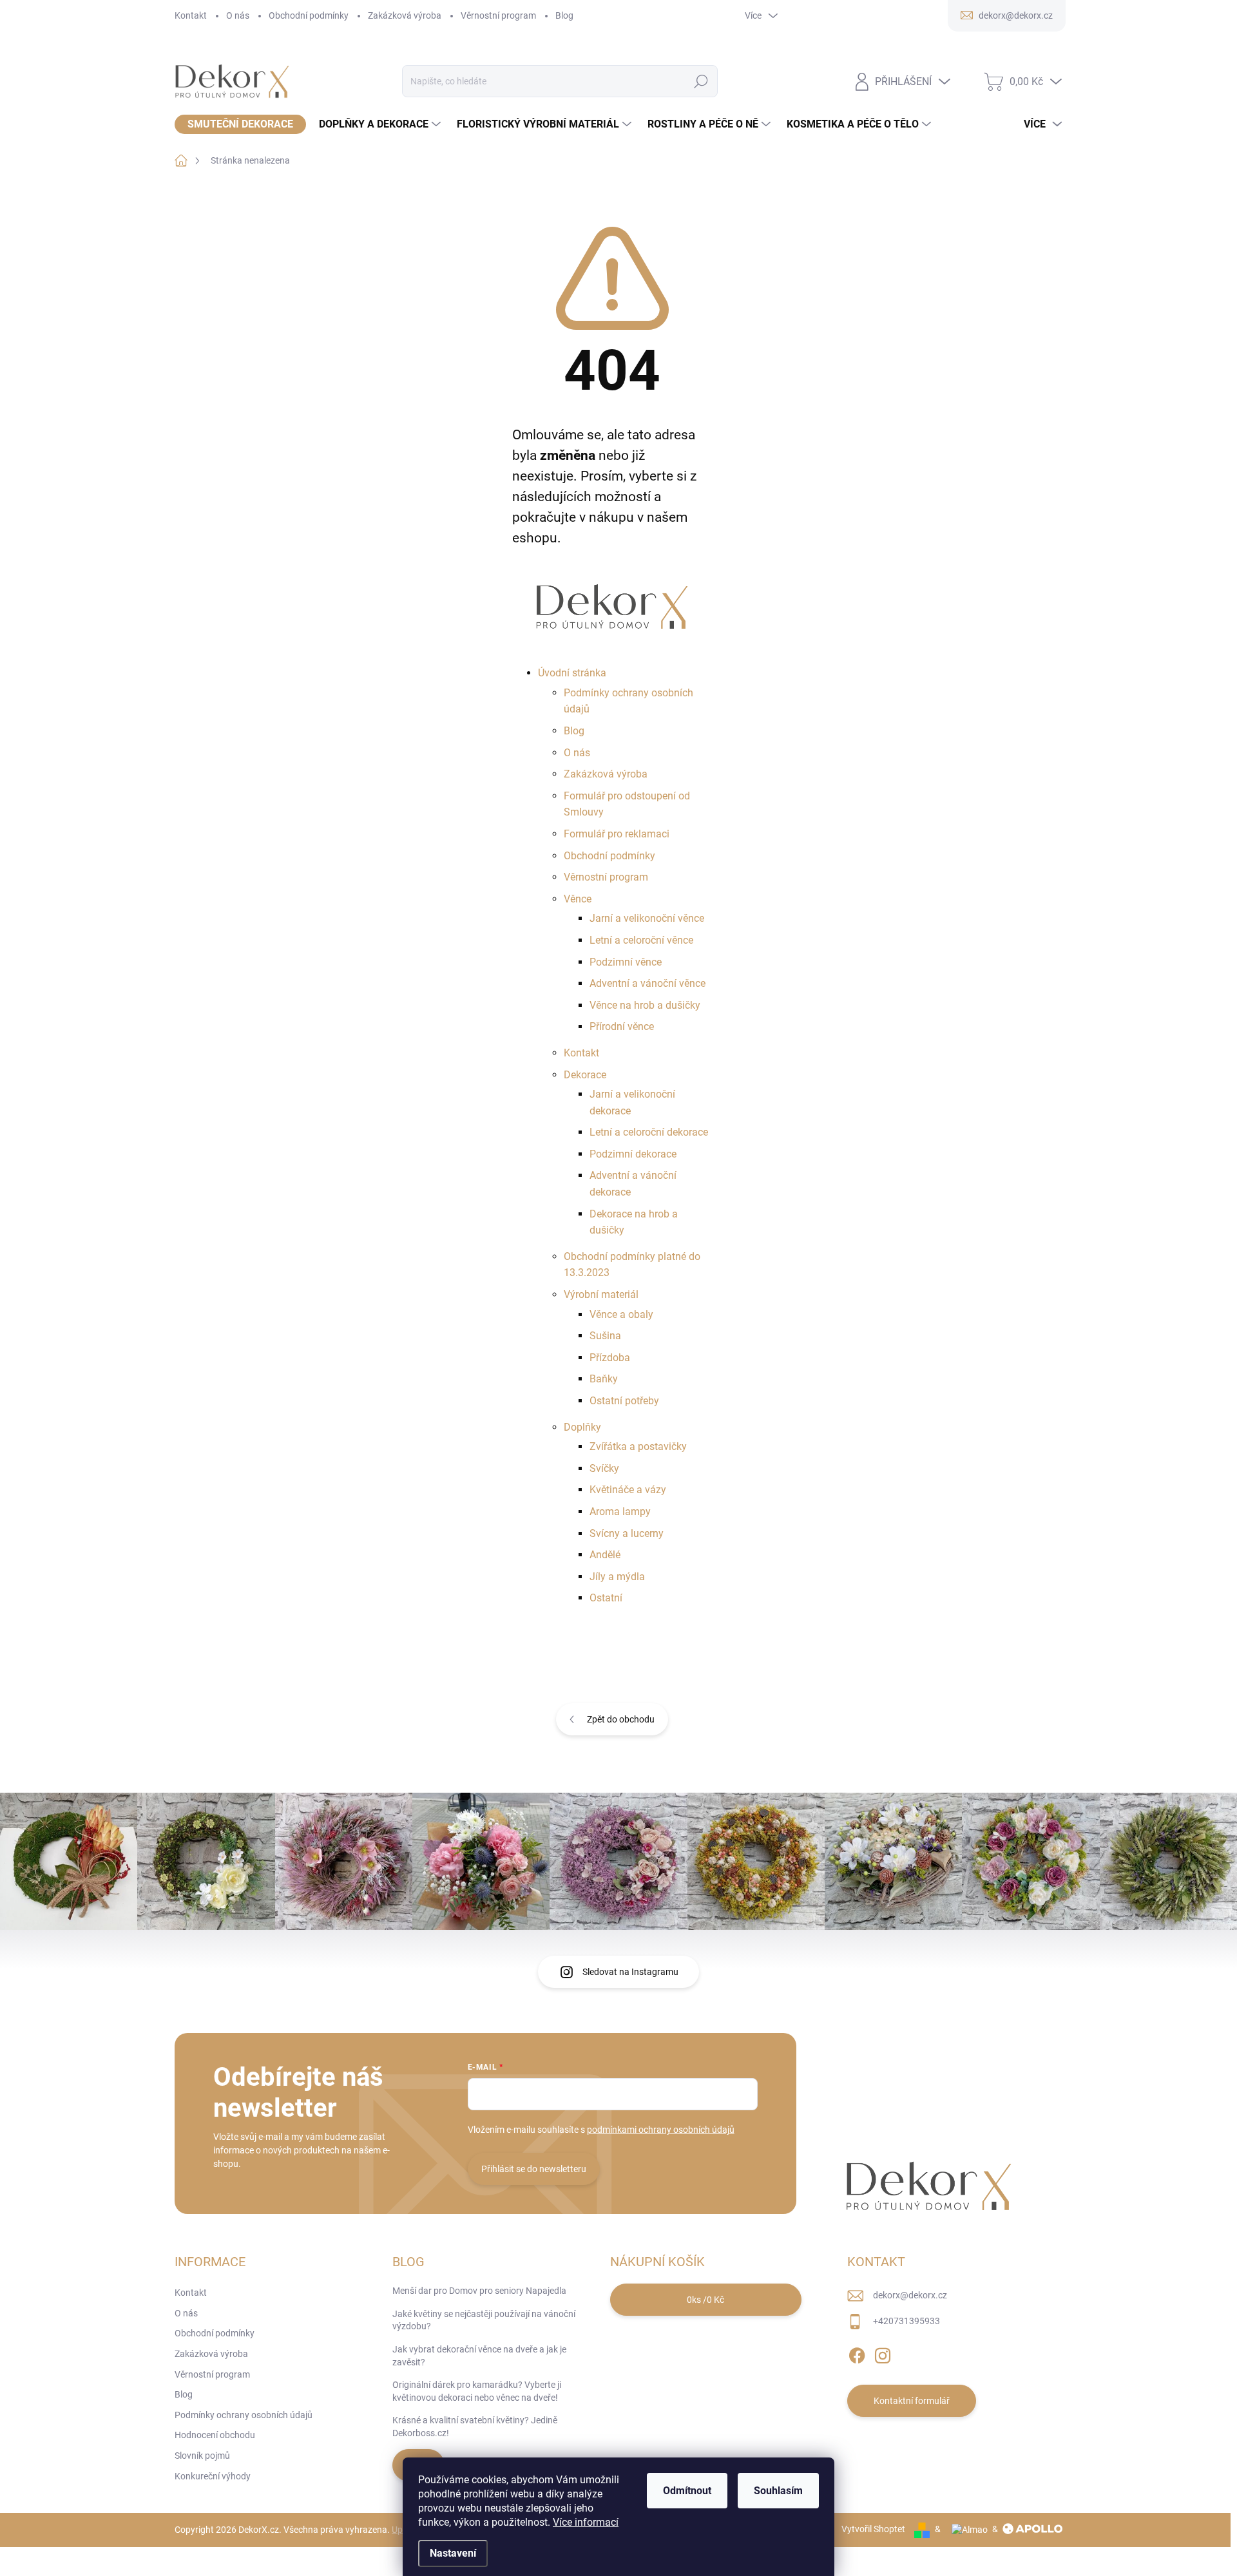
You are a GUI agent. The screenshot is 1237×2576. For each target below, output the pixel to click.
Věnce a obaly (621, 1314)
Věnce (578, 899)
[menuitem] (240, 124)
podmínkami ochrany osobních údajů (661, 2130)
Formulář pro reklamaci (617, 834)
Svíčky (604, 1468)
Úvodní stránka (572, 673)
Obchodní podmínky (309, 15)
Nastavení (453, 2553)
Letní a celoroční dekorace (649, 1132)
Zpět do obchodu (621, 1719)
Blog (564, 15)
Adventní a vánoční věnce (647, 983)
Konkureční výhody (213, 2476)
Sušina (605, 1336)
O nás (238, 15)
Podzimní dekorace (633, 1154)
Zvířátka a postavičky (638, 1446)
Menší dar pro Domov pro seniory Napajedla (479, 2291)
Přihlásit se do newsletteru (534, 2169)
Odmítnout (687, 2491)
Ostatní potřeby (624, 1401)
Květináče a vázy (628, 1490)
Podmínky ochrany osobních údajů (244, 2415)
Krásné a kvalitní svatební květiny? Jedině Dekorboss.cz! (475, 2427)
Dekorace (585, 1075)
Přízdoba (610, 1358)
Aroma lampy (620, 1512)
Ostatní (606, 1598)
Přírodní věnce (622, 1026)
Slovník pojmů (202, 2456)
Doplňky (582, 1427)
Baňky (604, 1379)
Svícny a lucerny (627, 1533)
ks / (705, 2300)
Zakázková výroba (405, 15)
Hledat (701, 81)
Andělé (605, 1555)
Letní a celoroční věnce (641, 940)
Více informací (586, 2522)
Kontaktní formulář (912, 2401)
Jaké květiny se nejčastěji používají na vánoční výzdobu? (484, 2320)
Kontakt (191, 15)
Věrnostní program (498, 15)
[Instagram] (883, 2353)
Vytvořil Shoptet (873, 2529)
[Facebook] (857, 2353)
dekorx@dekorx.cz (910, 2295)
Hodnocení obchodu (215, 2435)
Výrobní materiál (601, 1294)
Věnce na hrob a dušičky (645, 1005)
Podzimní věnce (626, 962)
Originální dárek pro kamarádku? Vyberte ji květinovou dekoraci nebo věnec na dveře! (477, 2391)
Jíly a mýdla (617, 1577)
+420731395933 (906, 2321)
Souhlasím (778, 2491)
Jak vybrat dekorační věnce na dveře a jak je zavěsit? (479, 2356)
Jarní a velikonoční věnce (647, 918)
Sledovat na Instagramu (630, 1972)
